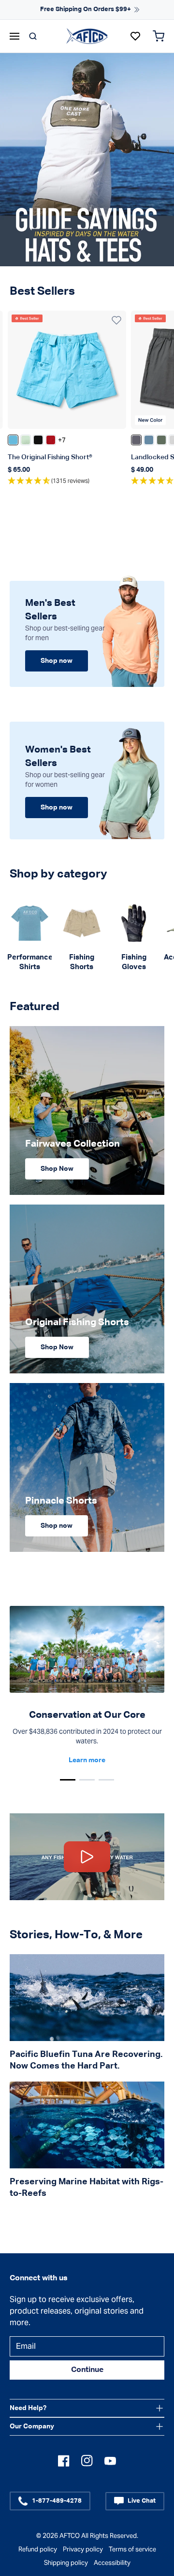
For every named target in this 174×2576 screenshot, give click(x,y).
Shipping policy (66, 2563)
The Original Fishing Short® (50, 457)
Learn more (87, 1760)
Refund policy (38, 2549)
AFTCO (70, 2536)
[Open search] (33, 36)
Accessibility (112, 2563)
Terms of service (132, 2549)
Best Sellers (42, 291)
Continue (87, 2370)
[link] (30, 937)
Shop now (57, 661)
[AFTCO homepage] (87, 36)
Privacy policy (83, 2549)
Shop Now (57, 1169)
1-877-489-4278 (57, 2501)
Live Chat (142, 2501)
